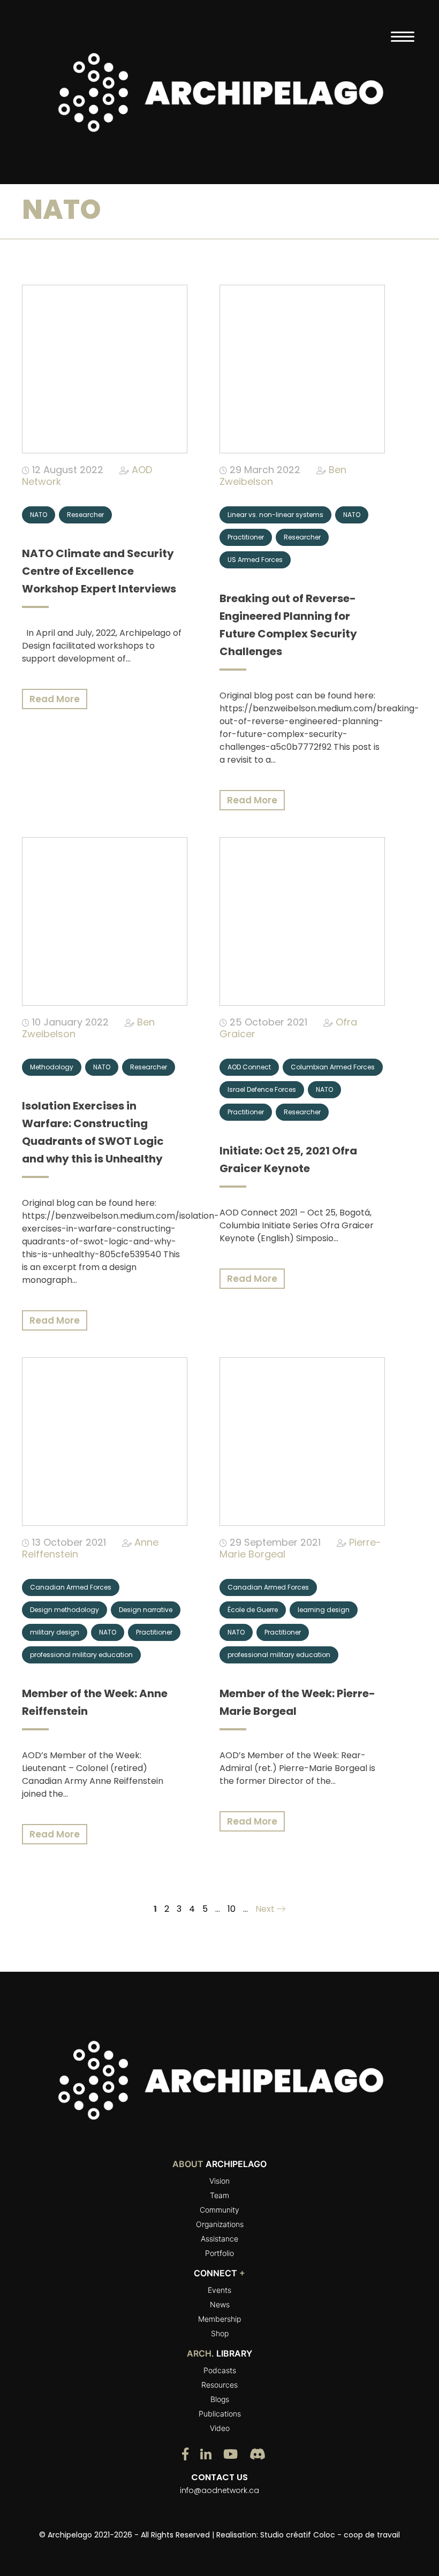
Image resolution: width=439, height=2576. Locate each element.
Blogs (220, 2399)
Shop (220, 2333)
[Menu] (402, 36)
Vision (219, 2181)
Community (219, 2210)
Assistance (219, 2239)
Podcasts (220, 2370)
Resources (219, 2385)
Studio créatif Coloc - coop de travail (330, 2535)
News (220, 2304)
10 (232, 1909)
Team (219, 2195)
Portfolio (219, 2253)
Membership (219, 2319)
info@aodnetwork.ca (219, 2490)
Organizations (220, 2224)
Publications (220, 2414)
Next (266, 1909)
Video (220, 2428)
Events (219, 2290)
